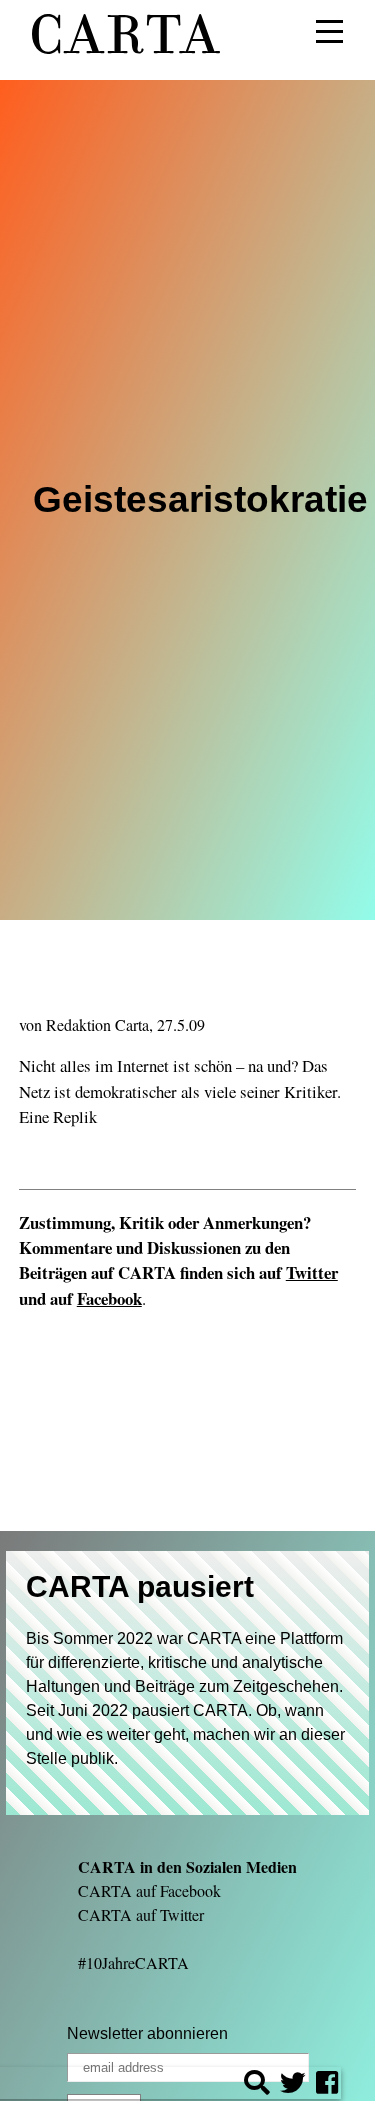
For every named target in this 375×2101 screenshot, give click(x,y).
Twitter (312, 1272)
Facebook (109, 1298)
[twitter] (293, 2085)
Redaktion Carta (97, 1024)
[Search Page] (257, 2085)
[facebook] (327, 2085)
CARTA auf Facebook (149, 1890)
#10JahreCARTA (133, 1962)
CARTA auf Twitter (141, 1914)
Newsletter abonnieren (147, 2033)
